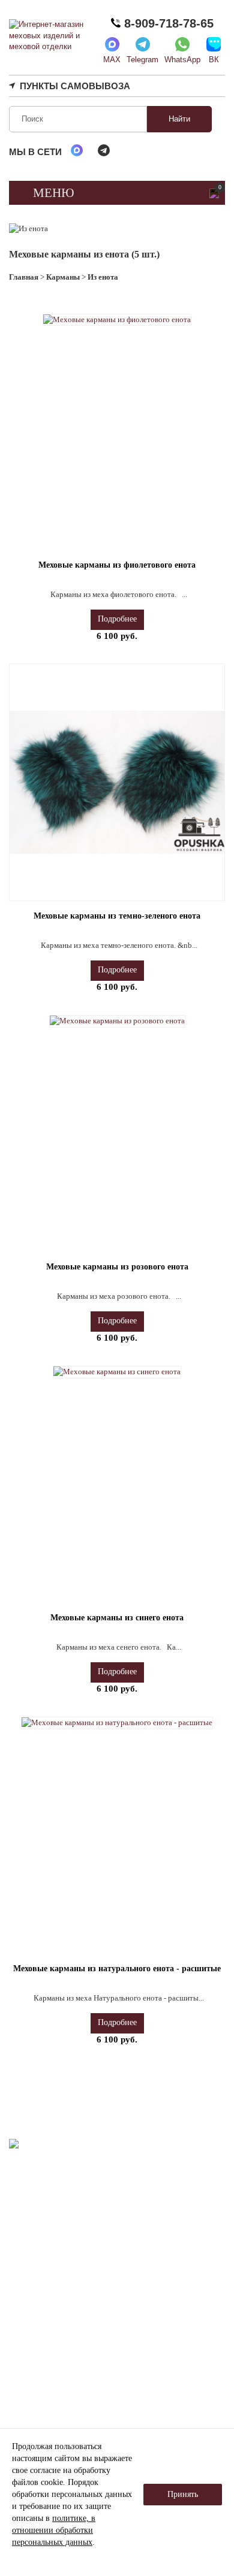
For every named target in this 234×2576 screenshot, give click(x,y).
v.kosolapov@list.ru (51, 2302)
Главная (24, 277)
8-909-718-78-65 (167, 23)
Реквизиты (60, 2334)
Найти (179, 119)
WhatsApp (182, 60)
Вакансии (166, 2351)
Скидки (163, 2334)
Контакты (166, 2366)
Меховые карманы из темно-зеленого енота (117, 916)
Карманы (63, 277)
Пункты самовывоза (75, 86)
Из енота (103, 277)
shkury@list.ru (64, 2273)
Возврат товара (68, 2378)
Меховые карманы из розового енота (117, 1267)
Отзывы (163, 2319)
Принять (183, 2494)
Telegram (142, 60)
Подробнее (117, 619)
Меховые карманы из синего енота (117, 1618)
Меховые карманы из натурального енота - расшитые (117, 1969)
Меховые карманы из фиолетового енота (117, 565)
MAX (112, 60)
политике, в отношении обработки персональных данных (54, 2530)
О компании (62, 2319)
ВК (214, 60)
